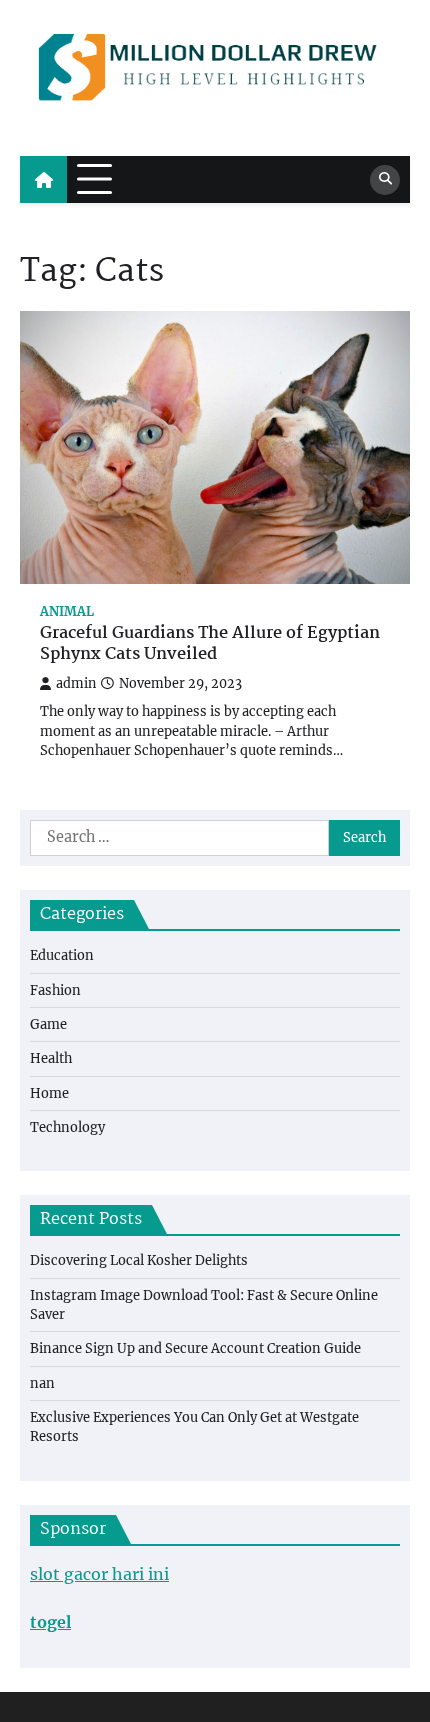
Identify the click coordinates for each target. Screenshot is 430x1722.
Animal (67, 611)
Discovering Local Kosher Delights (139, 1260)
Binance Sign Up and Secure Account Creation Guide (195, 1348)
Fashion (55, 990)
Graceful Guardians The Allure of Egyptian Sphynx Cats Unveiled (210, 645)
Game (48, 1024)
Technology (67, 1127)
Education (62, 955)
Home (49, 1093)
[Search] (385, 180)
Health (51, 1058)
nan (42, 1383)
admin (76, 683)
